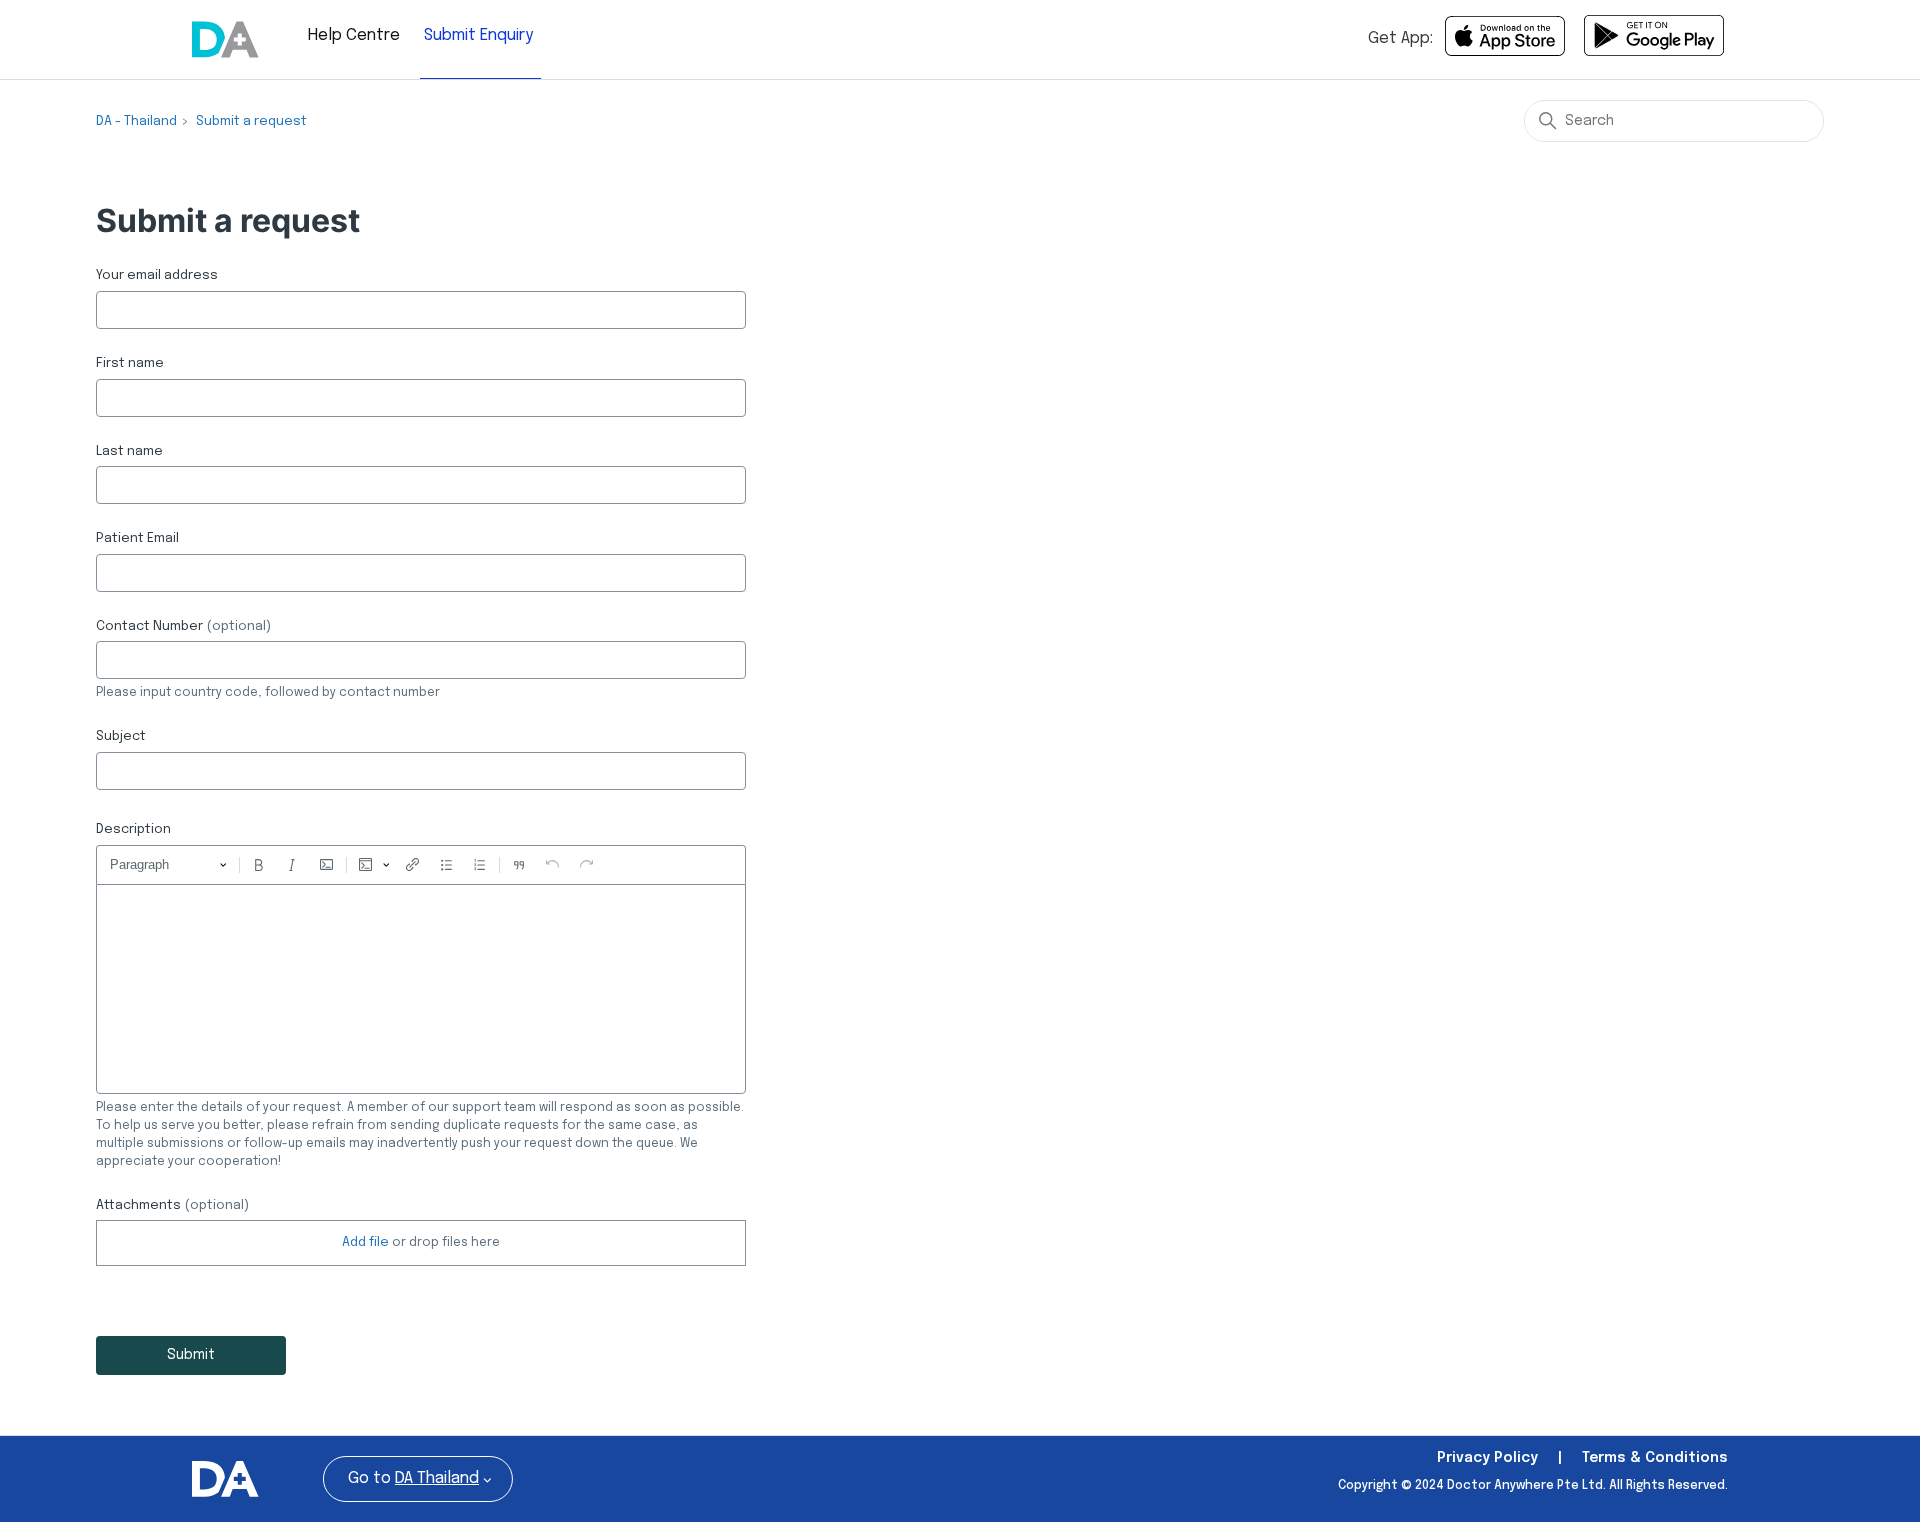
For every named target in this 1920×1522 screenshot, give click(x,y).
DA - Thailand (136, 121)
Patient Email (137, 538)
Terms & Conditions (1655, 1458)
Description (133, 829)
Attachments (172, 1205)
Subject (121, 736)
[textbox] (421, 989)
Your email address (157, 275)
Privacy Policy (1487, 1458)
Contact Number (183, 626)
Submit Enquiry (478, 35)
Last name (129, 451)
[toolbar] (421, 865)
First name (130, 363)
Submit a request (251, 121)
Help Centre (354, 35)
